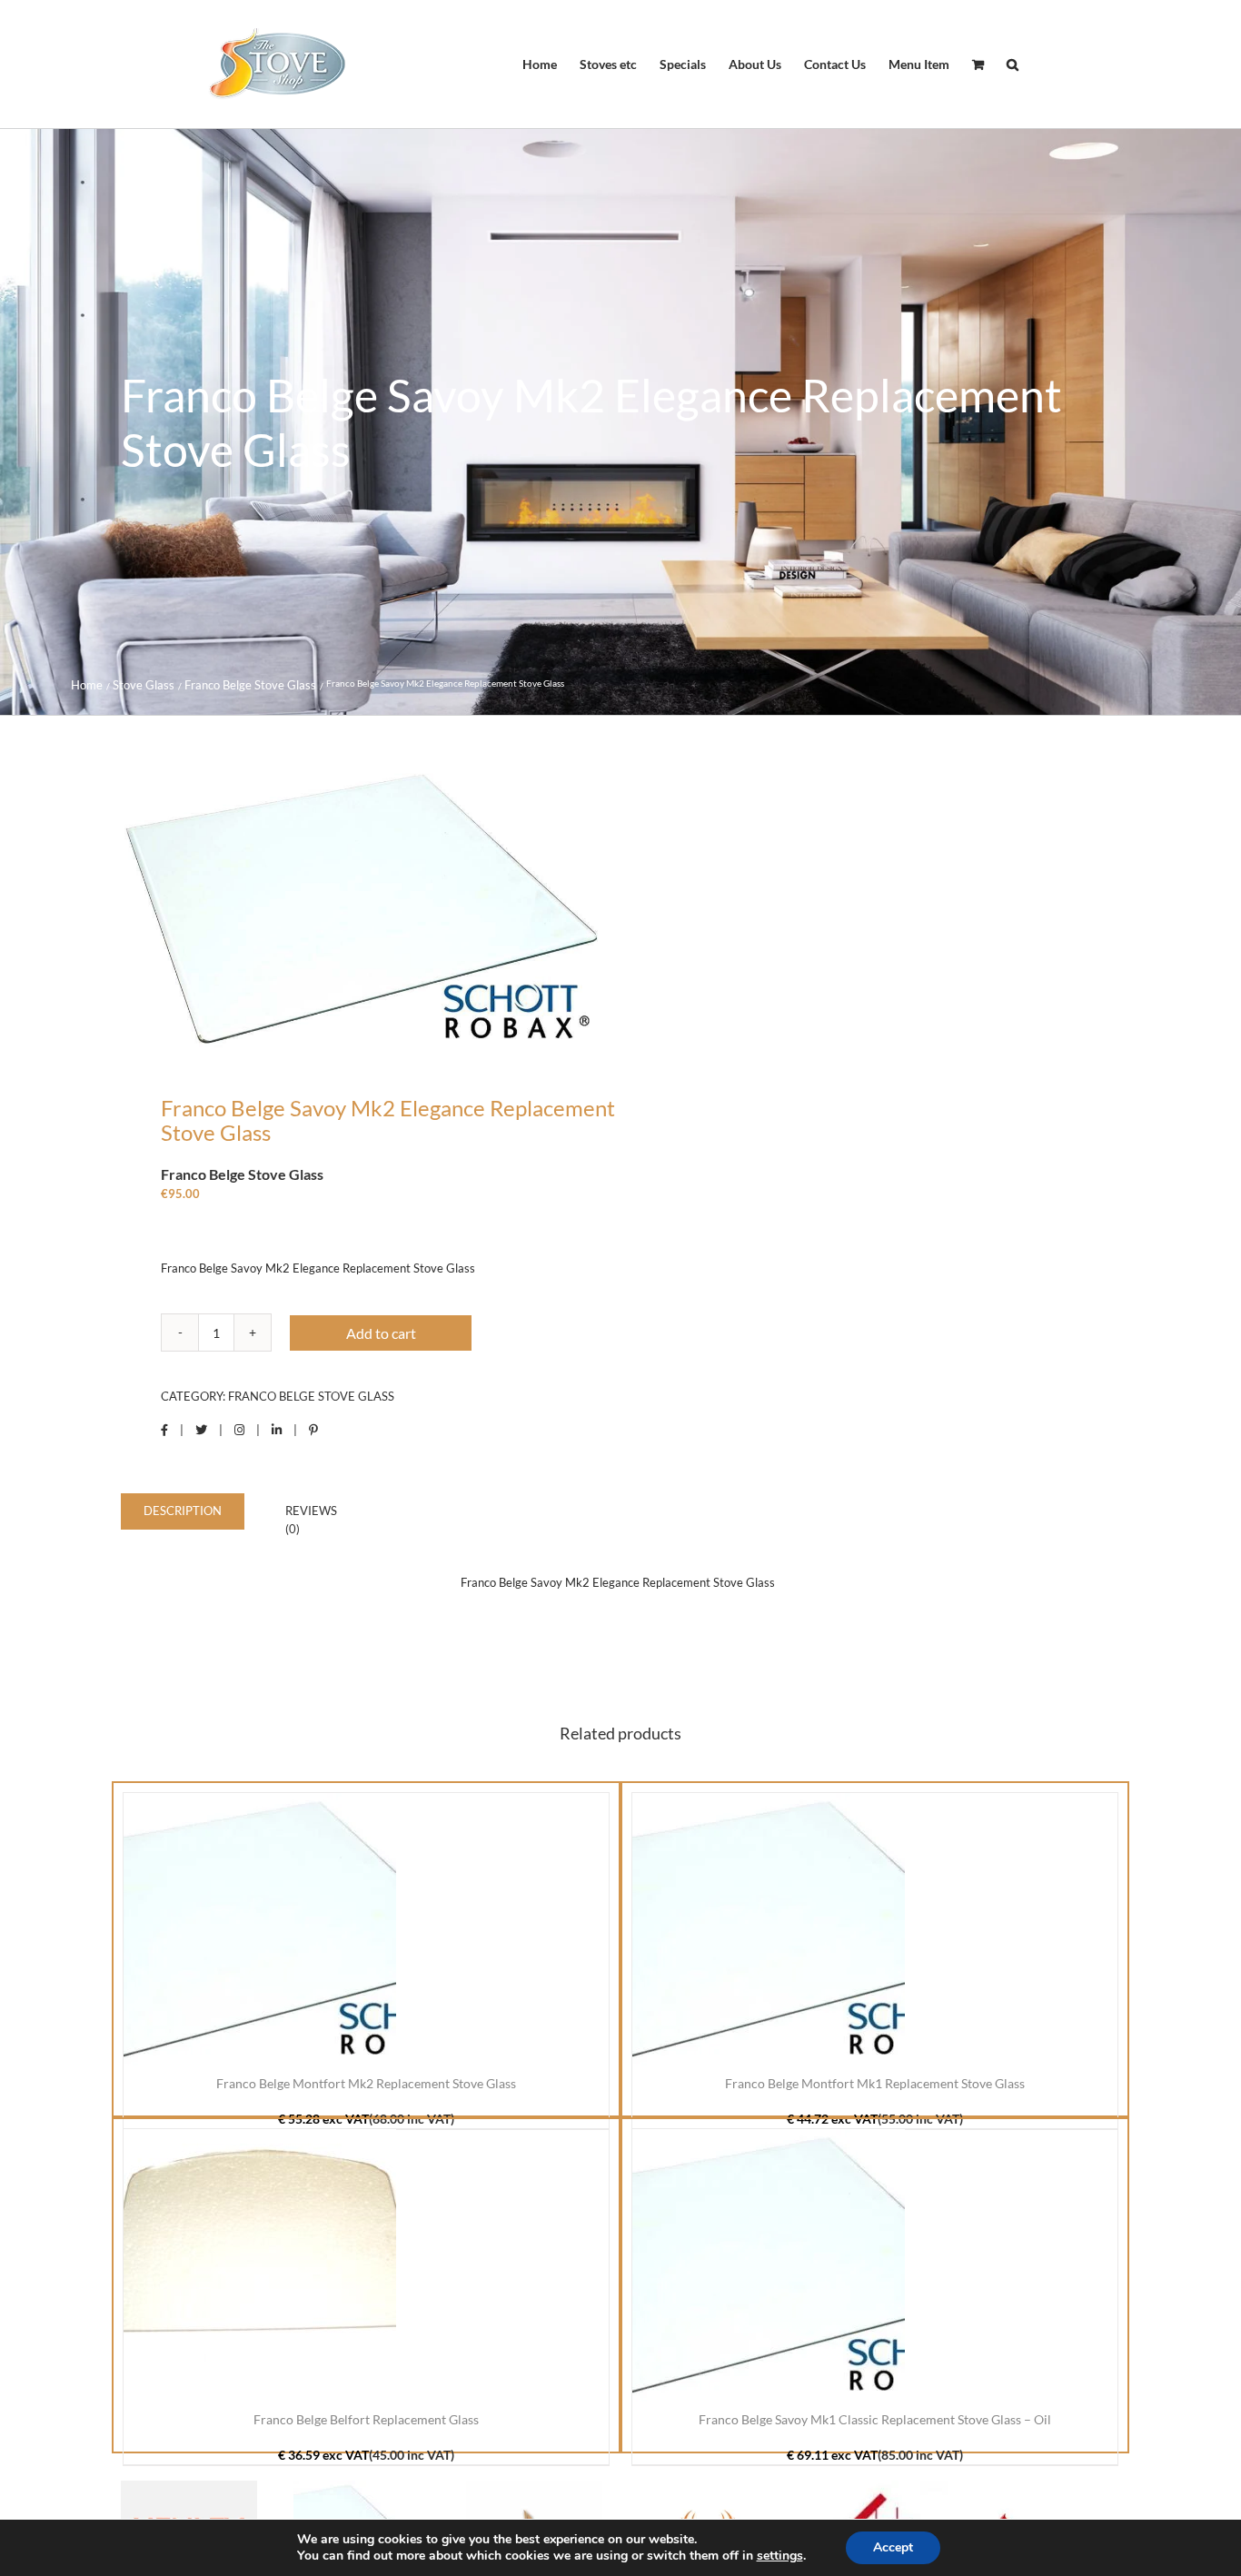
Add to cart (381, 1333)
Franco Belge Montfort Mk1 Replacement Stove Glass (875, 2083)
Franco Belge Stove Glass (311, 1396)
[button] (1013, 64)
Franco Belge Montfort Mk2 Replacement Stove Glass (366, 2083)
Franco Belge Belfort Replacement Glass (366, 2419)
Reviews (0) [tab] (311, 1520)
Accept (893, 2547)
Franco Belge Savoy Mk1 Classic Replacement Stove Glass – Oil (875, 2419)
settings (780, 2556)
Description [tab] (183, 1511)
